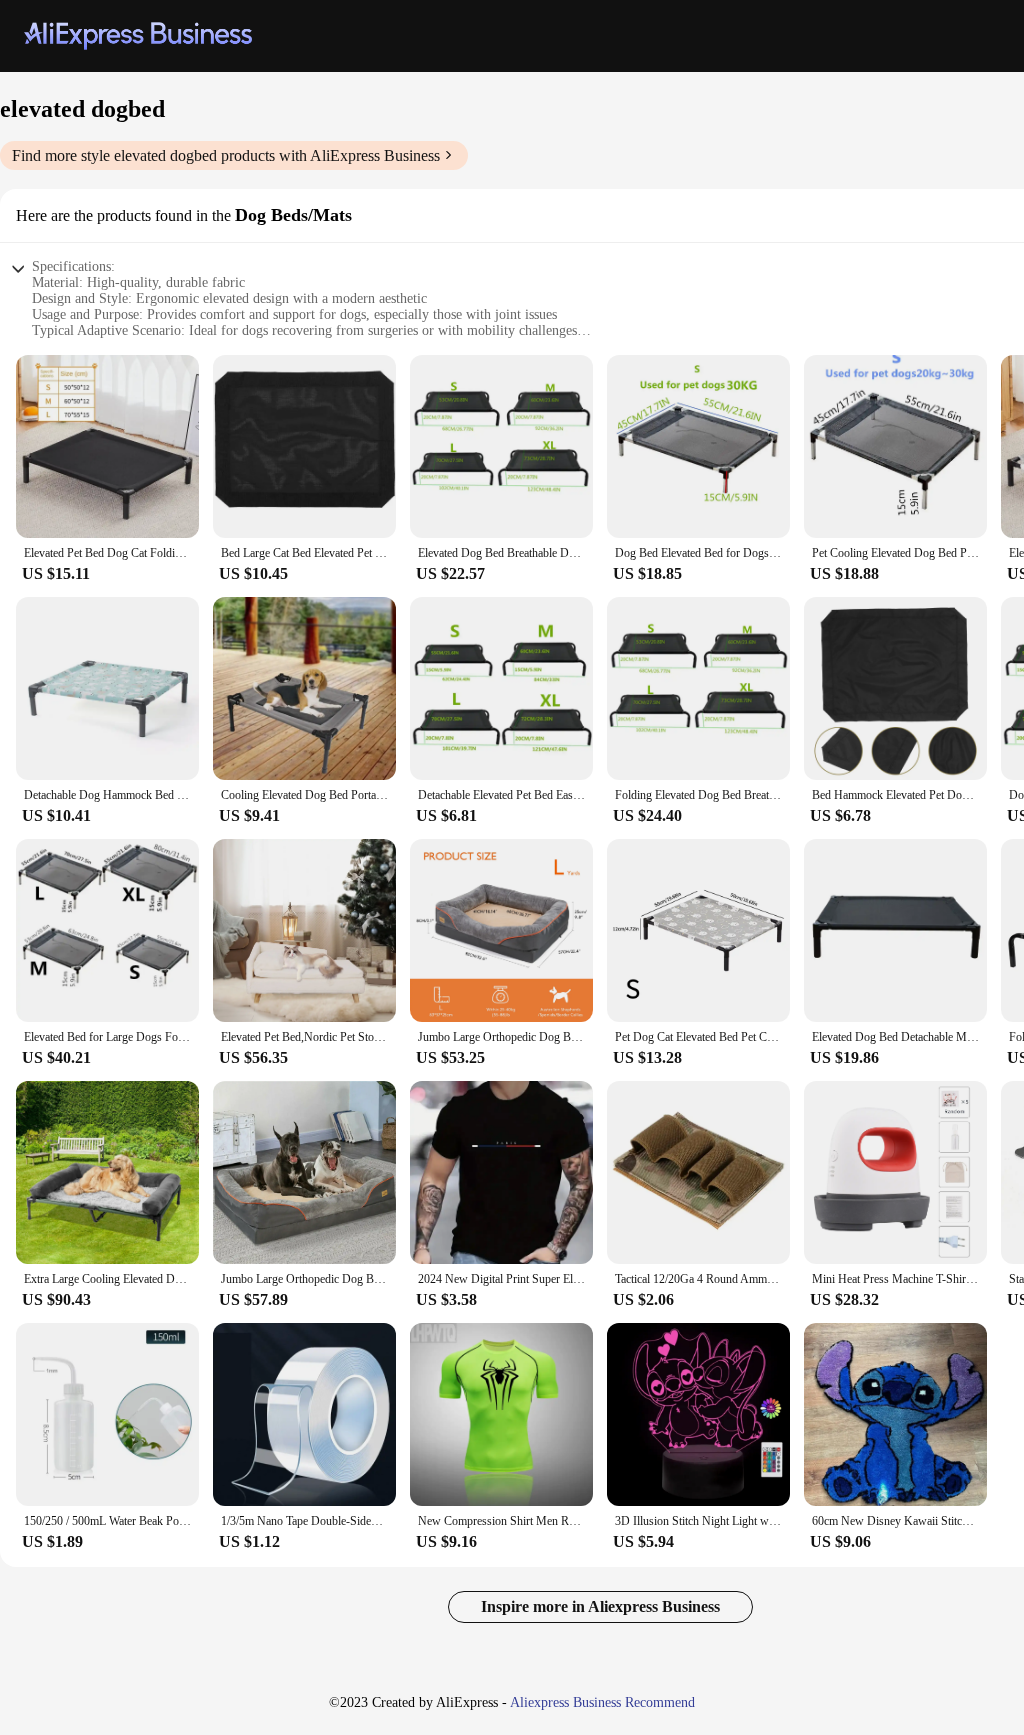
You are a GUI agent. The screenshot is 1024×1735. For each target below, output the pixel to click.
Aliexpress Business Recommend (602, 1702)
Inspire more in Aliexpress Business (600, 1606)
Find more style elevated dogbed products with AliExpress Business (226, 155)
